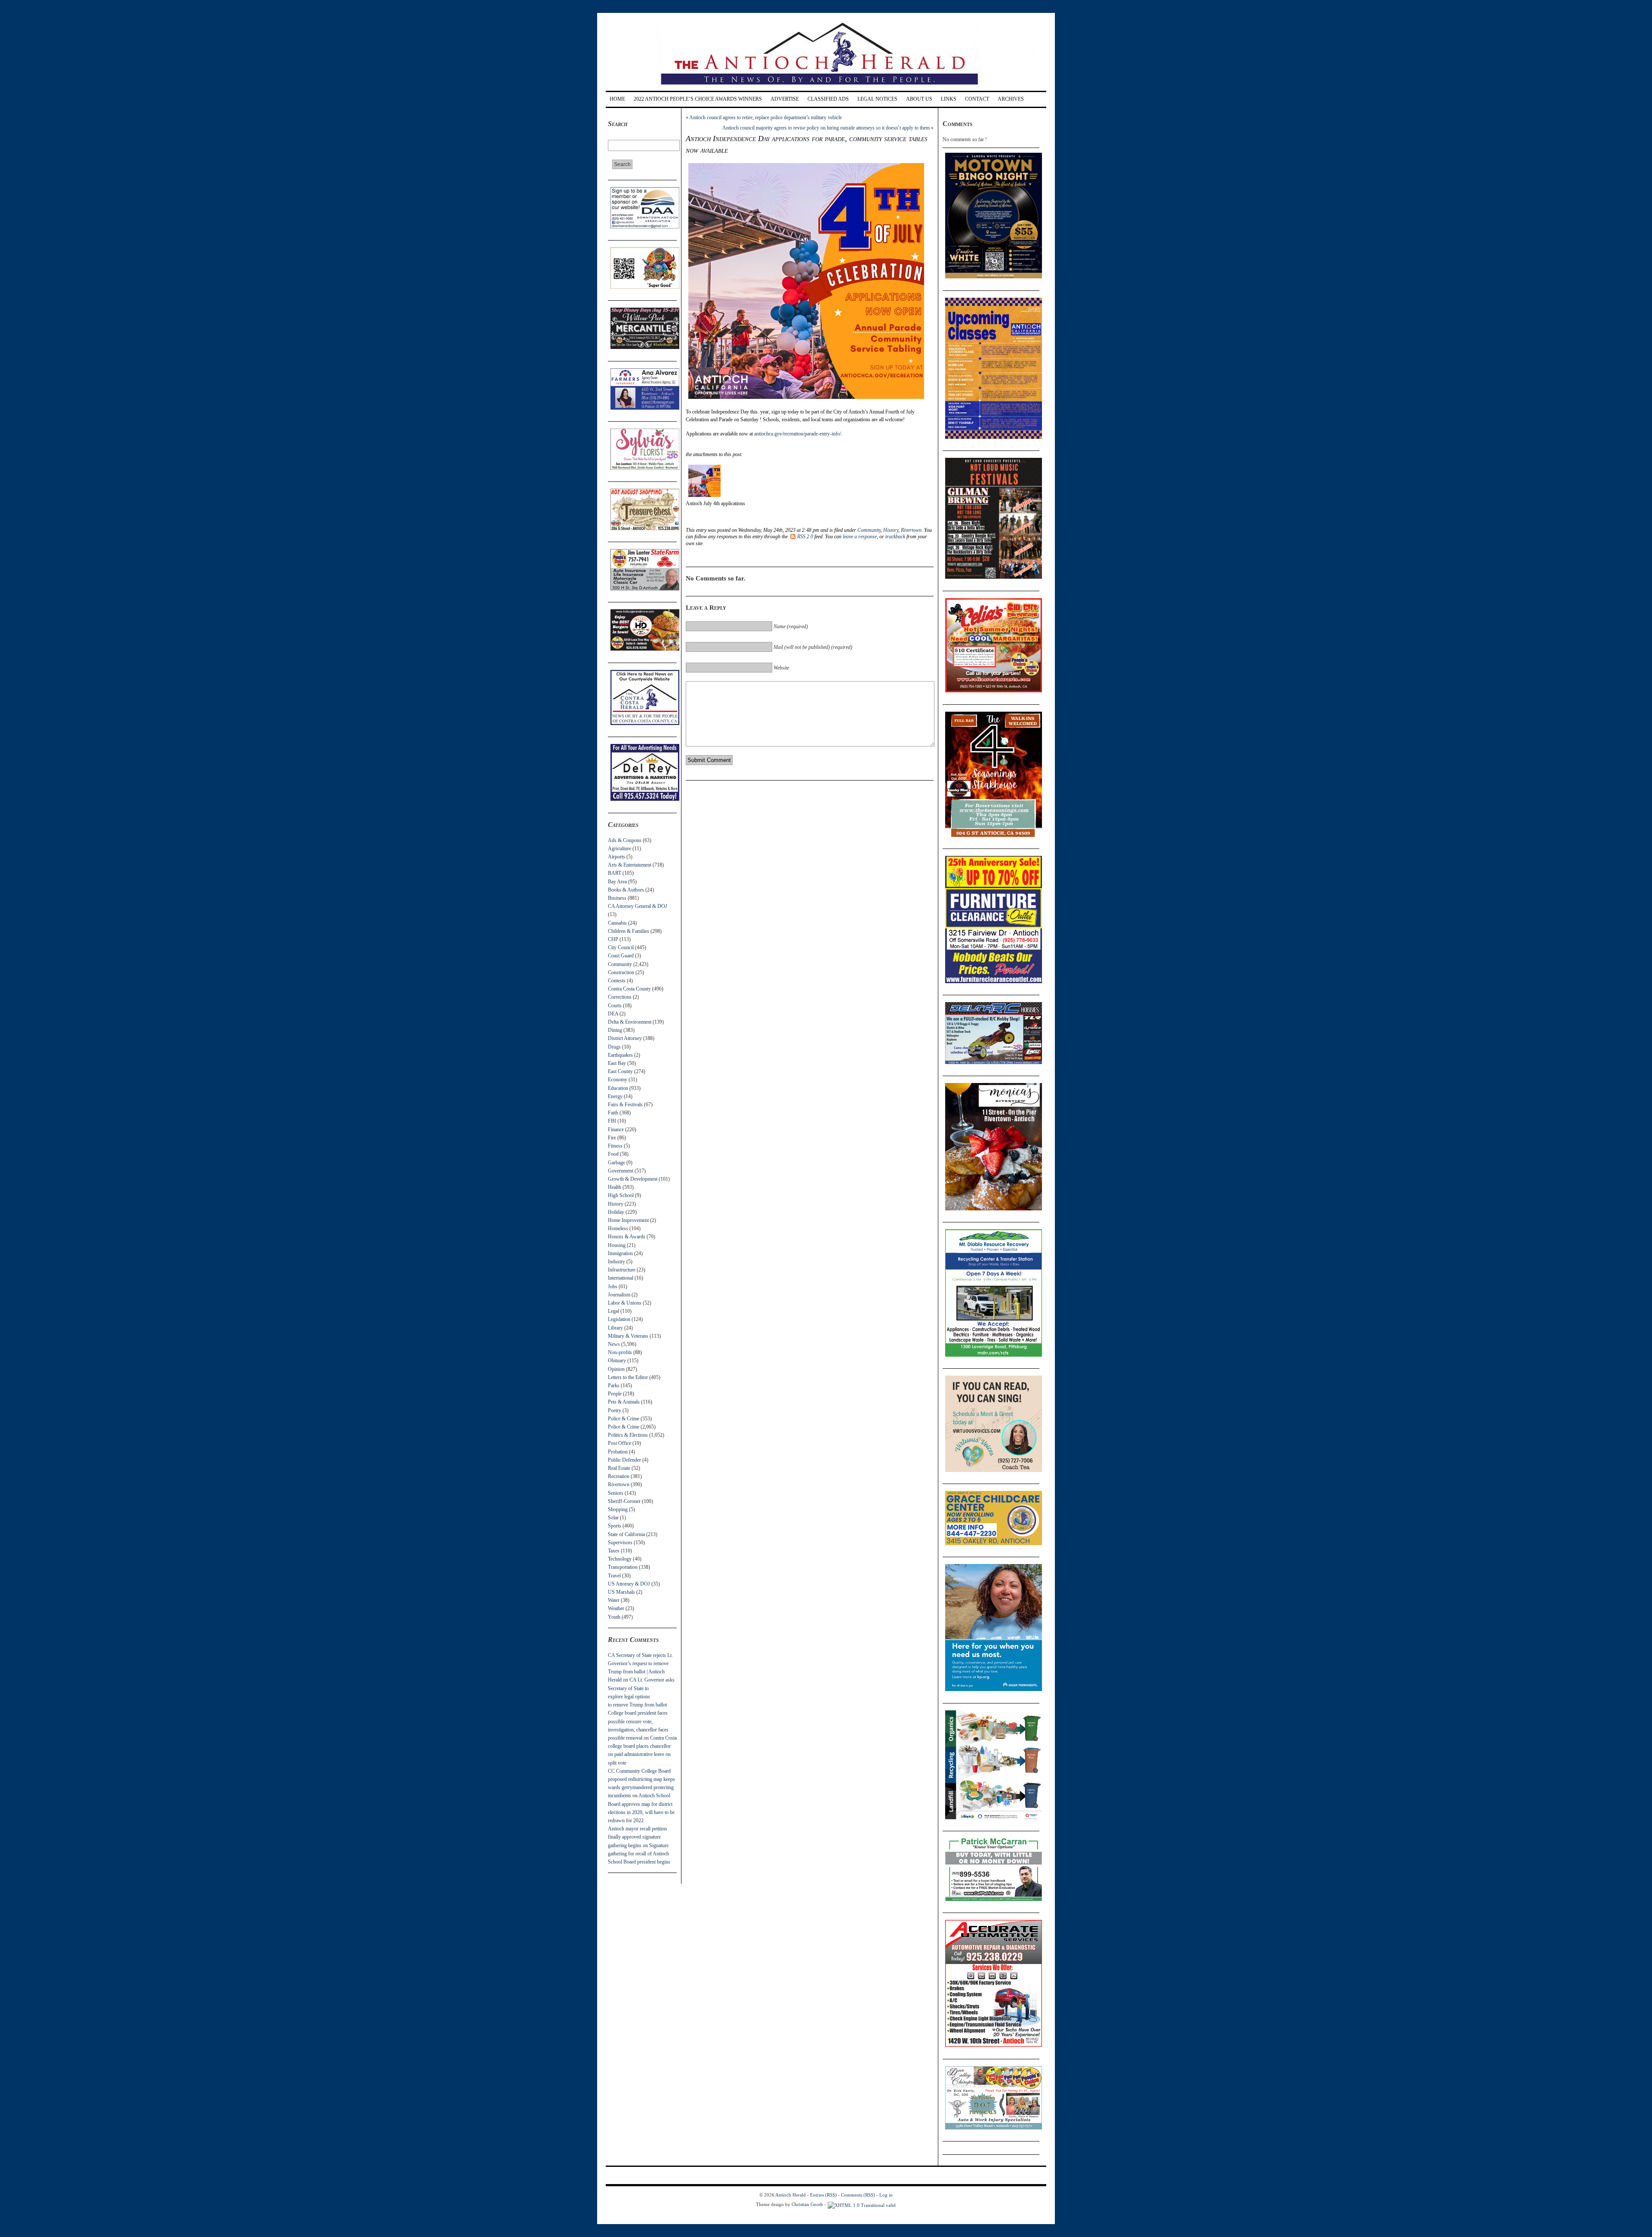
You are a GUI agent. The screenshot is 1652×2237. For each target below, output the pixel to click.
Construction (621, 972)
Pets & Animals (624, 1402)
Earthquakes (620, 1055)
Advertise (785, 99)
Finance (616, 1129)
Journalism (619, 1295)
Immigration (620, 1253)
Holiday (616, 1212)
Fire (612, 1138)
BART (615, 873)
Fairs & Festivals (625, 1105)
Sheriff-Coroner (624, 1501)
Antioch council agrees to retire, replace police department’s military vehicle (766, 117)
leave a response (860, 537)
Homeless (618, 1228)
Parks (614, 1385)
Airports (616, 857)
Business (617, 898)
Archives (1011, 99)
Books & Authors (626, 890)
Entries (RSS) (823, 2195)
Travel (614, 1576)
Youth (614, 1617)
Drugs (614, 1047)
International (621, 1278)
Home (617, 99)
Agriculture (619, 849)
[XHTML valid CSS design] (862, 2204)
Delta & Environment (630, 1022)
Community (620, 964)
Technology (620, 1559)
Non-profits (620, 1352)
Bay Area (617, 882)
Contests (617, 981)
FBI (612, 1121)
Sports (615, 1526)
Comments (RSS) (858, 2195)
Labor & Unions (625, 1303)
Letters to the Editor (628, 1377)
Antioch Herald (791, 2195)
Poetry (615, 1410)
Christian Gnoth (807, 2204)
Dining (615, 1030)
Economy (618, 1080)
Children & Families (629, 931)
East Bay (617, 1063)
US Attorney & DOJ (629, 1584)
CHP (613, 939)
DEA (613, 1014)
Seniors (616, 1493)
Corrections (620, 997)
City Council (621, 947)
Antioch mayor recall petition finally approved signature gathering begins (637, 1837)
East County (620, 1071)
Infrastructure (622, 1270)
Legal (613, 1311)
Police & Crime (624, 1419)
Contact (977, 99)
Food (613, 1154)
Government (621, 1171)
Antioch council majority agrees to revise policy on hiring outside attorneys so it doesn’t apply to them (826, 128)
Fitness (615, 1146)
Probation (618, 1452)
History (616, 1204)
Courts (615, 1006)
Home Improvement (628, 1220)
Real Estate (619, 1468)
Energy (615, 1096)
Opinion (616, 1369)
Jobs (613, 1287)
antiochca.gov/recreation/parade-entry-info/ (798, 434)
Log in (886, 2195)
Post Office (619, 1443)
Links (949, 99)
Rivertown (619, 1484)
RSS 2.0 (805, 537)
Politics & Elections (628, 1435)
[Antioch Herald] (825, 88)
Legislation (619, 1319)
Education (618, 1088)
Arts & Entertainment (630, 865)
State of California (626, 1534)
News (614, 1344)
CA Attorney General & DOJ (638, 906)
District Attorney (625, 1038)
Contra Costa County (629, 989)
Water (614, 1600)
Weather (616, 1608)
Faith (613, 1113)
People (615, 1394)
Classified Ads (828, 99)
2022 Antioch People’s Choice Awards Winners (698, 99)
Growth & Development (633, 1179)
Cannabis (617, 923)
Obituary (617, 1361)
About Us (919, 99)
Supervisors (620, 1543)
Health (615, 1187)
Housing (617, 1245)
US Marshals (621, 1592)
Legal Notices (877, 99)
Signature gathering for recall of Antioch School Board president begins (639, 1854)
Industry (616, 1262)
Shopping (618, 1509)
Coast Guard (621, 956)
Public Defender (624, 1460)
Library (615, 1328)
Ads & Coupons (625, 840)
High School (621, 1195)
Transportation (623, 1567)
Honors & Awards (627, 1237)
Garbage (616, 1163)
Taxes (614, 1551)
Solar (613, 1518)
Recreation (619, 1476)
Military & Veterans (628, 1336)
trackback (895, 537)
